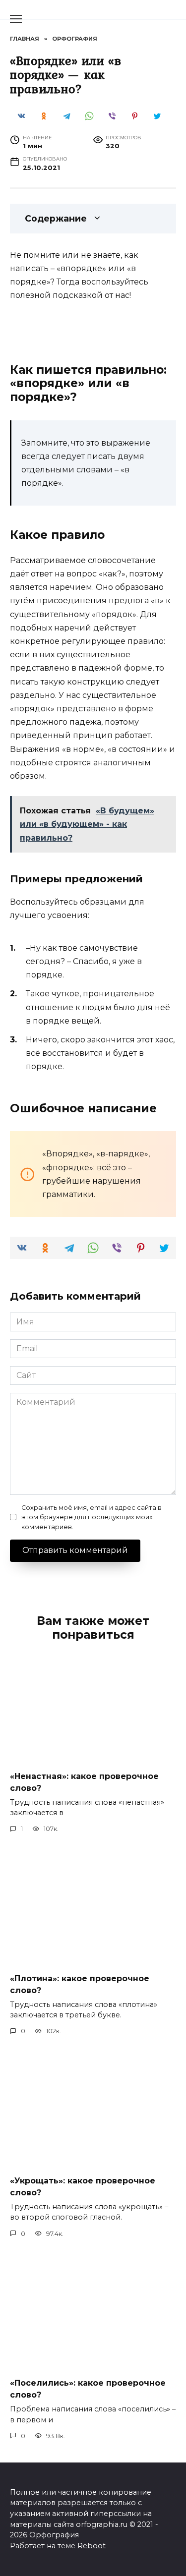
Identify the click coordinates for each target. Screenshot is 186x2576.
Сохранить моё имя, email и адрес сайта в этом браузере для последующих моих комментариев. (92, 1517)
